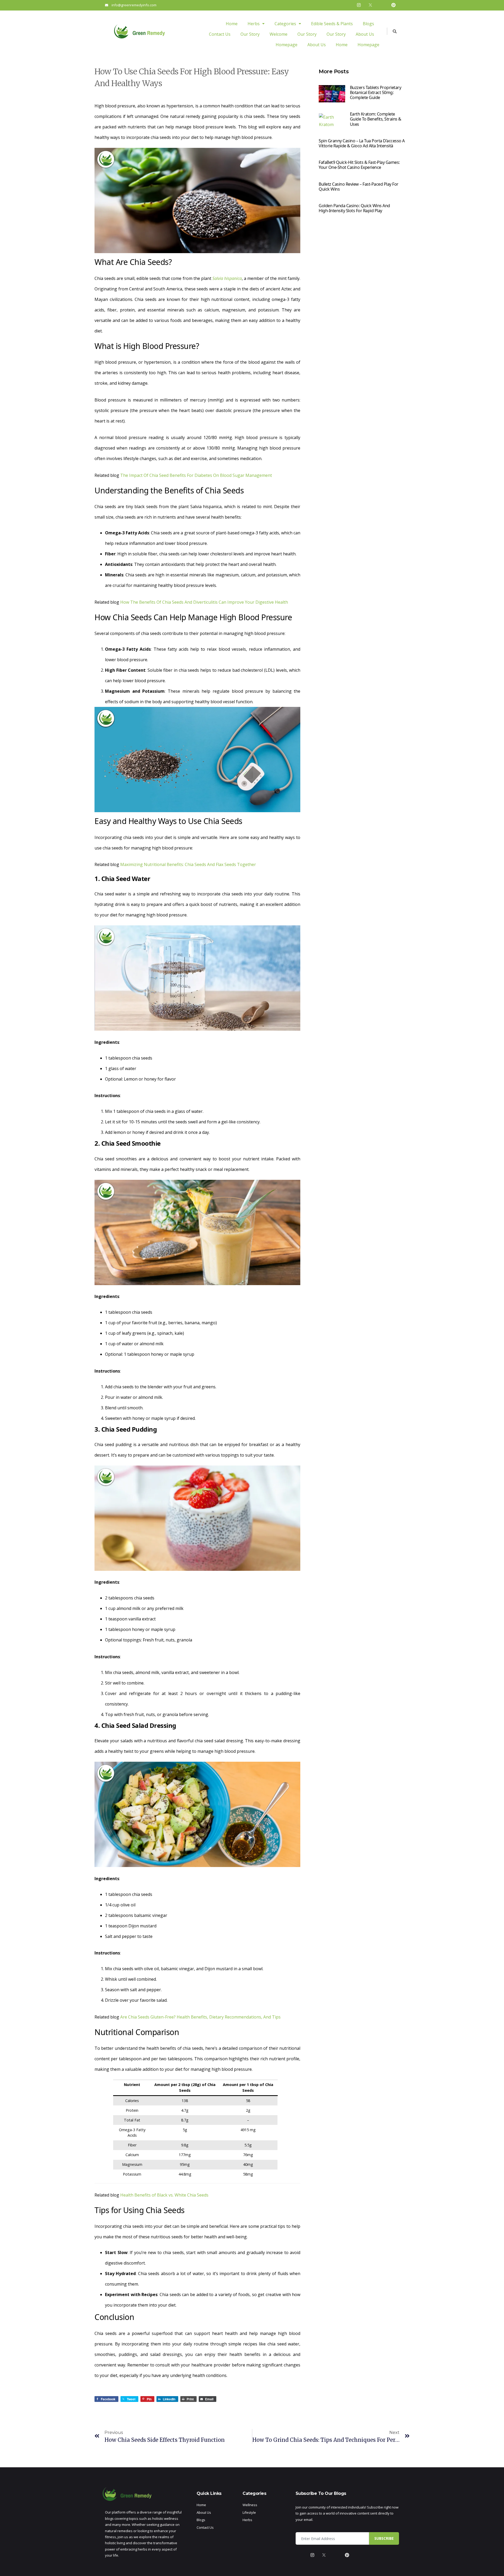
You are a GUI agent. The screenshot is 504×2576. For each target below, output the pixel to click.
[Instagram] (359, 5)
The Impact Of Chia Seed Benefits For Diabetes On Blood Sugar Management (196, 475)
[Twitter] (370, 5)
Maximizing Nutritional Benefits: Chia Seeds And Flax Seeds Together (188, 864)
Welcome (279, 34)
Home (232, 24)
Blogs (368, 24)
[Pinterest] (393, 5)
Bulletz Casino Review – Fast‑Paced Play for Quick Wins (359, 187)
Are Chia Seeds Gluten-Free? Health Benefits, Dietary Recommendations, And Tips (200, 2017)
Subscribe (384, 2538)
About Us (365, 34)
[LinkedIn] (382, 5)
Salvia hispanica (227, 278)
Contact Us (220, 34)
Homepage (287, 45)
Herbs (254, 24)
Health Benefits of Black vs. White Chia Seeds (164, 2195)
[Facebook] (347, 5)
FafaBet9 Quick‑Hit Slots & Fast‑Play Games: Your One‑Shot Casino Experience (359, 165)
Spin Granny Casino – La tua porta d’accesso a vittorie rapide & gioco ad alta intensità (362, 143)
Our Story (250, 34)
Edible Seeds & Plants (332, 24)
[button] (256, 24)
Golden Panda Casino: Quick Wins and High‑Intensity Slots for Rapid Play (354, 208)
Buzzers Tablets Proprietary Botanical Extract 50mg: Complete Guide (376, 92)
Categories (285, 24)
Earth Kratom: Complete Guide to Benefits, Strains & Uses (376, 119)
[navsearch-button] (392, 31)
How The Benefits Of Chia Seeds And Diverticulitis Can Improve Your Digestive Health (204, 602)
